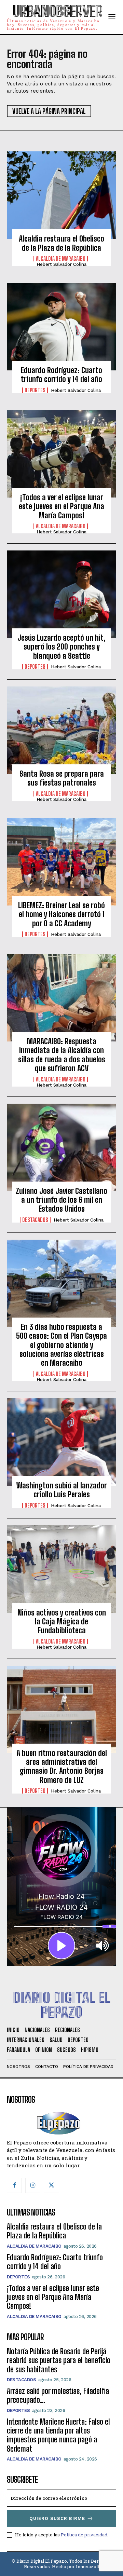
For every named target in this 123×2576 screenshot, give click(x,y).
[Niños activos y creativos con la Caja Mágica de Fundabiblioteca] (61, 1569)
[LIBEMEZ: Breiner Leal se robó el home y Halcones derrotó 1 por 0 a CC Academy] (61, 862)
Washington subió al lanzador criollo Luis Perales (62, 1490)
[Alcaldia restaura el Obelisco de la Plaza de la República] (61, 195)
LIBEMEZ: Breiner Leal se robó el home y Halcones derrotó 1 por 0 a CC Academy (61, 914)
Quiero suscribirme (57, 2518)
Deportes (35, 390)
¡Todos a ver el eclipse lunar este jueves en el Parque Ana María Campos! (61, 506)
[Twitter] (51, 2185)
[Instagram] (33, 2185)
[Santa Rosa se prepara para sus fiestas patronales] (61, 730)
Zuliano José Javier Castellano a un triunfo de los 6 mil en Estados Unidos (61, 1200)
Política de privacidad (84, 2535)
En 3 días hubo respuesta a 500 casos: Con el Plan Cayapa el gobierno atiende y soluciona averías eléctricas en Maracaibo (61, 1345)
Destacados (35, 1220)
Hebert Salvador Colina (61, 264)
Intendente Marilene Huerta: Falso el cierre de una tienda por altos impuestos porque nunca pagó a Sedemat (58, 2435)
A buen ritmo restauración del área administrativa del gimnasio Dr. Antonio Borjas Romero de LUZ (62, 1767)
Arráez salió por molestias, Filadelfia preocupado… (58, 2395)
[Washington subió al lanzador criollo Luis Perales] (61, 1442)
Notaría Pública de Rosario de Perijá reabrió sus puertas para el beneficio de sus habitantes (59, 2360)
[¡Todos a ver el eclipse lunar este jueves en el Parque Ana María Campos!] (61, 454)
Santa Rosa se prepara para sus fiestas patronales (62, 778)
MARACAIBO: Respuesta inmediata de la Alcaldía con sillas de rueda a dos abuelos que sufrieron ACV (62, 1055)
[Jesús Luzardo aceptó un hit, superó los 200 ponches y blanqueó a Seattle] (61, 594)
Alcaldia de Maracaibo (61, 259)
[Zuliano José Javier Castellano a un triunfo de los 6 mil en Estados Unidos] (61, 1147)
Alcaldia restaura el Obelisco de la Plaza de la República (61, 243)
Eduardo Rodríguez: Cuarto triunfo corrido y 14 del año (61, 375)
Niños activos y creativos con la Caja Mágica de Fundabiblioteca (62, 1622)
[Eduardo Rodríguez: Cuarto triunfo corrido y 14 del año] (61, 327)
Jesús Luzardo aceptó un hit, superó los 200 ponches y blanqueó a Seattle (61, 647)
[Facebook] (14, 2185)
